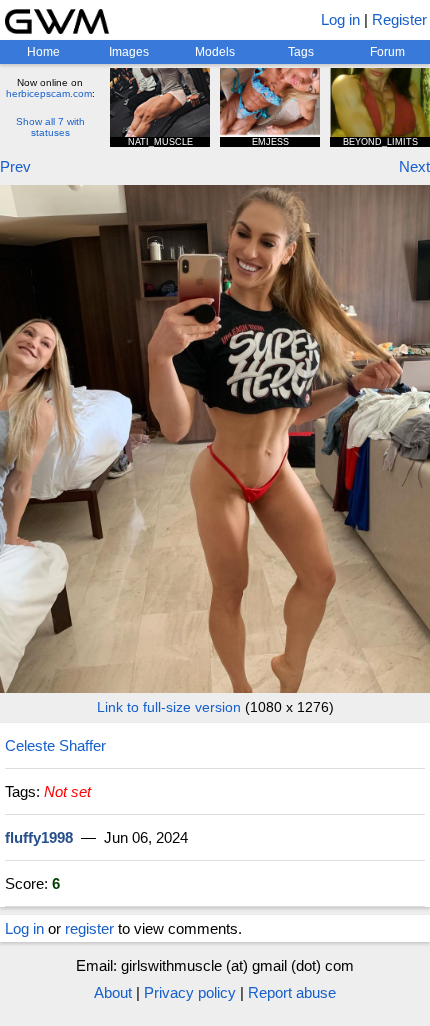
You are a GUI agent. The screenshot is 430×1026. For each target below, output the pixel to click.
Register (399, 19)
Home (43, 52)
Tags (301, 52)
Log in (340, 19)
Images (129, 52)
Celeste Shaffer (55, 745)
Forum (387, 52)
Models (215, 52)
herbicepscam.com (49, 93)
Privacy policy (190, 992)
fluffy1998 (39, 837)
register (89, 928)
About (113, 992)
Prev (15, 166)
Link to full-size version (169, 707)
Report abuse (292, 992)
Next (414, 166)
